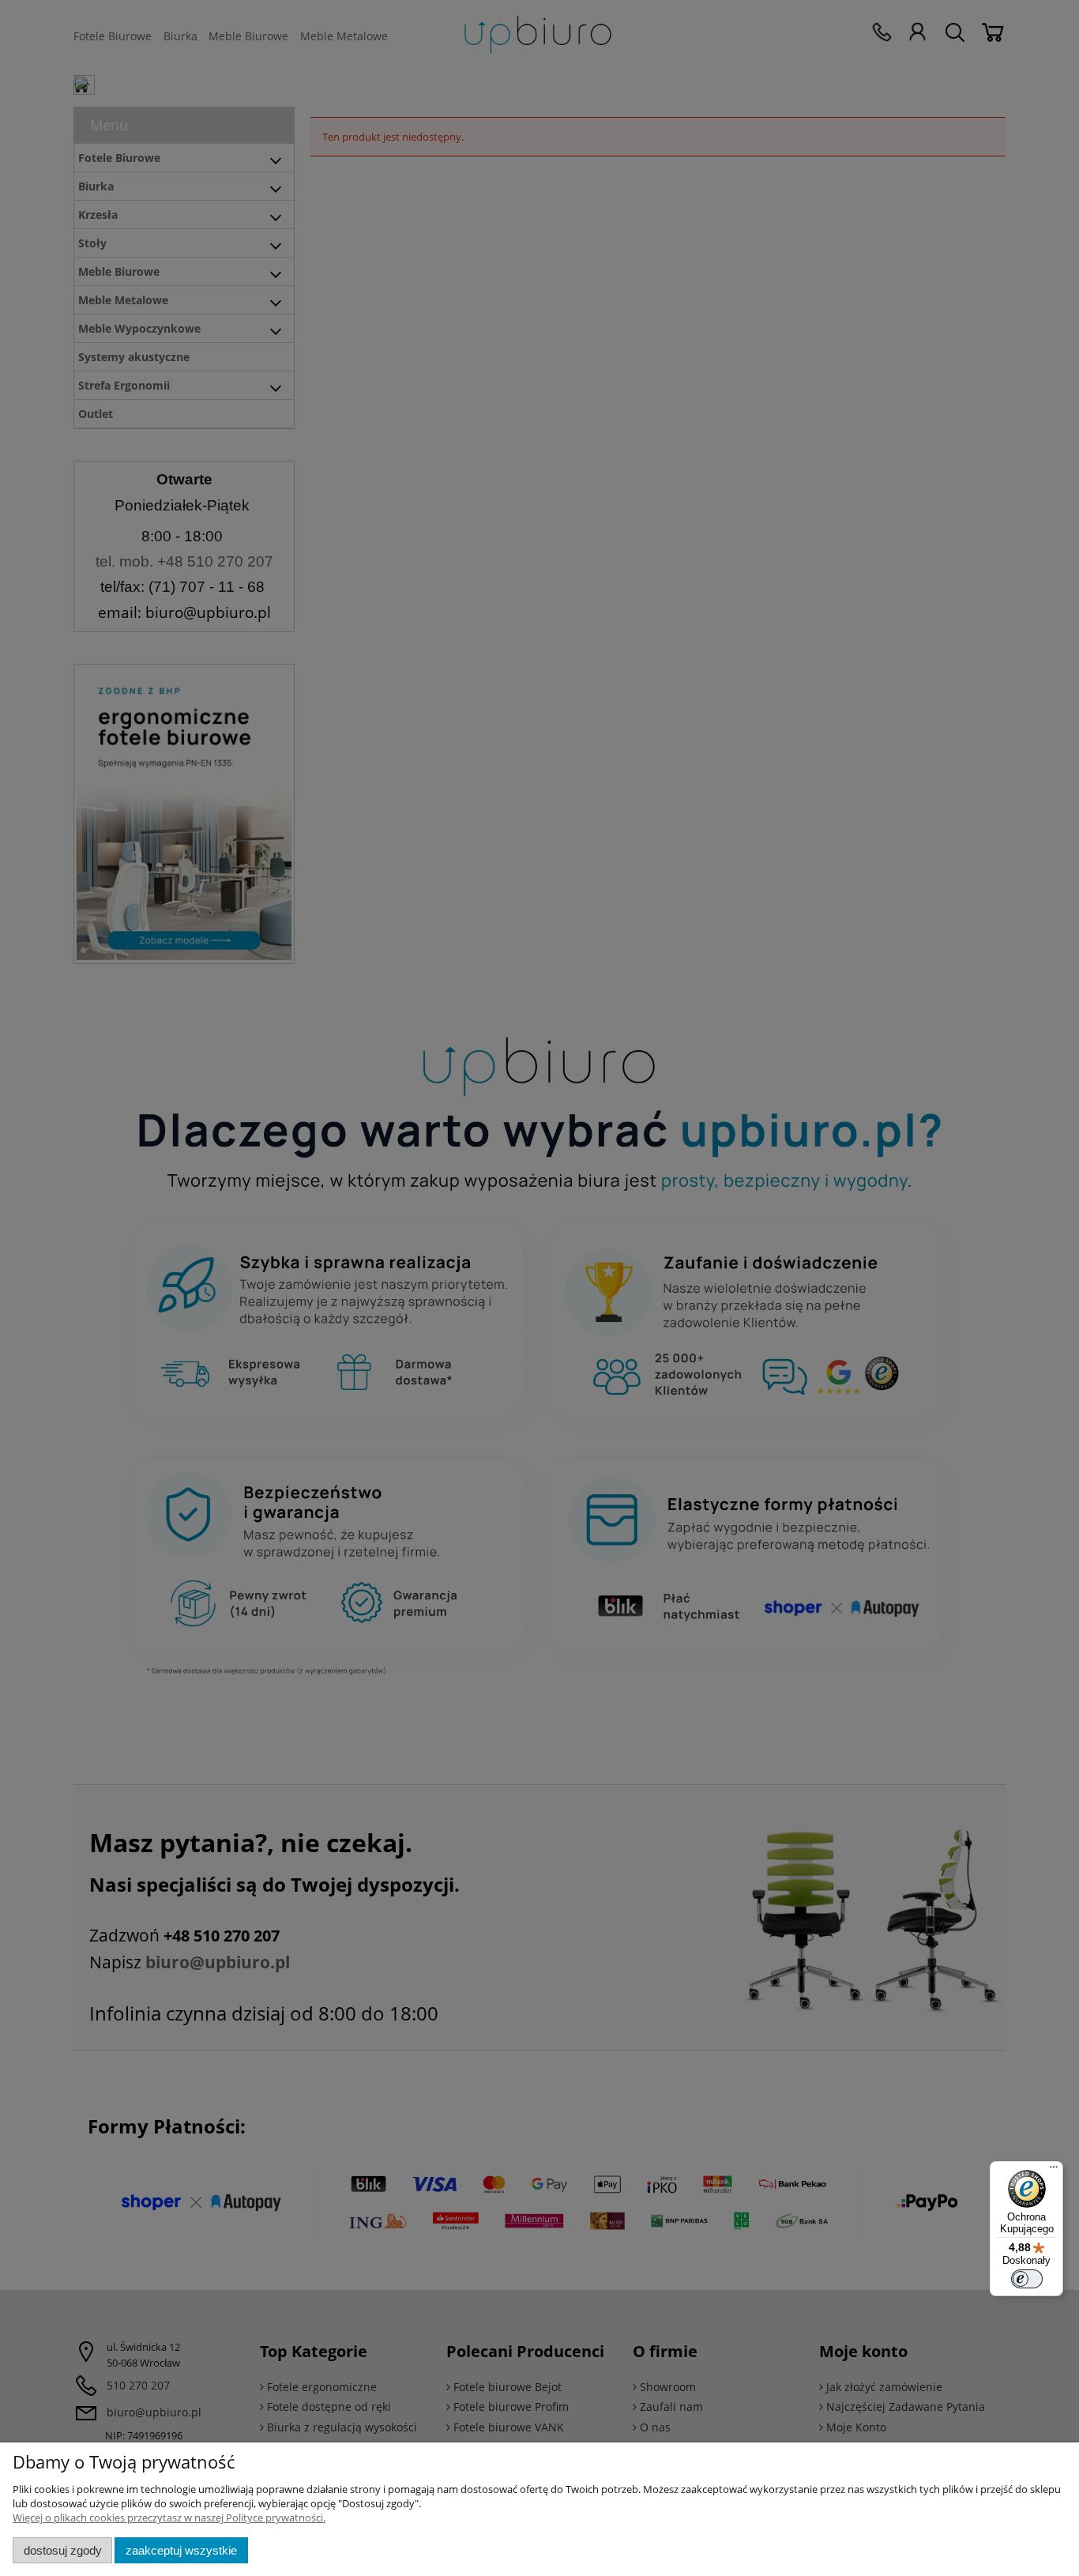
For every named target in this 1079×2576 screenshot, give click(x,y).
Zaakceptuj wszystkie (181, 2550)
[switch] (1027, 2279)
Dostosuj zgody (63, 2550)
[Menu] (1054, 2171)
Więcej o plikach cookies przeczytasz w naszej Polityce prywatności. (169, 2518)
